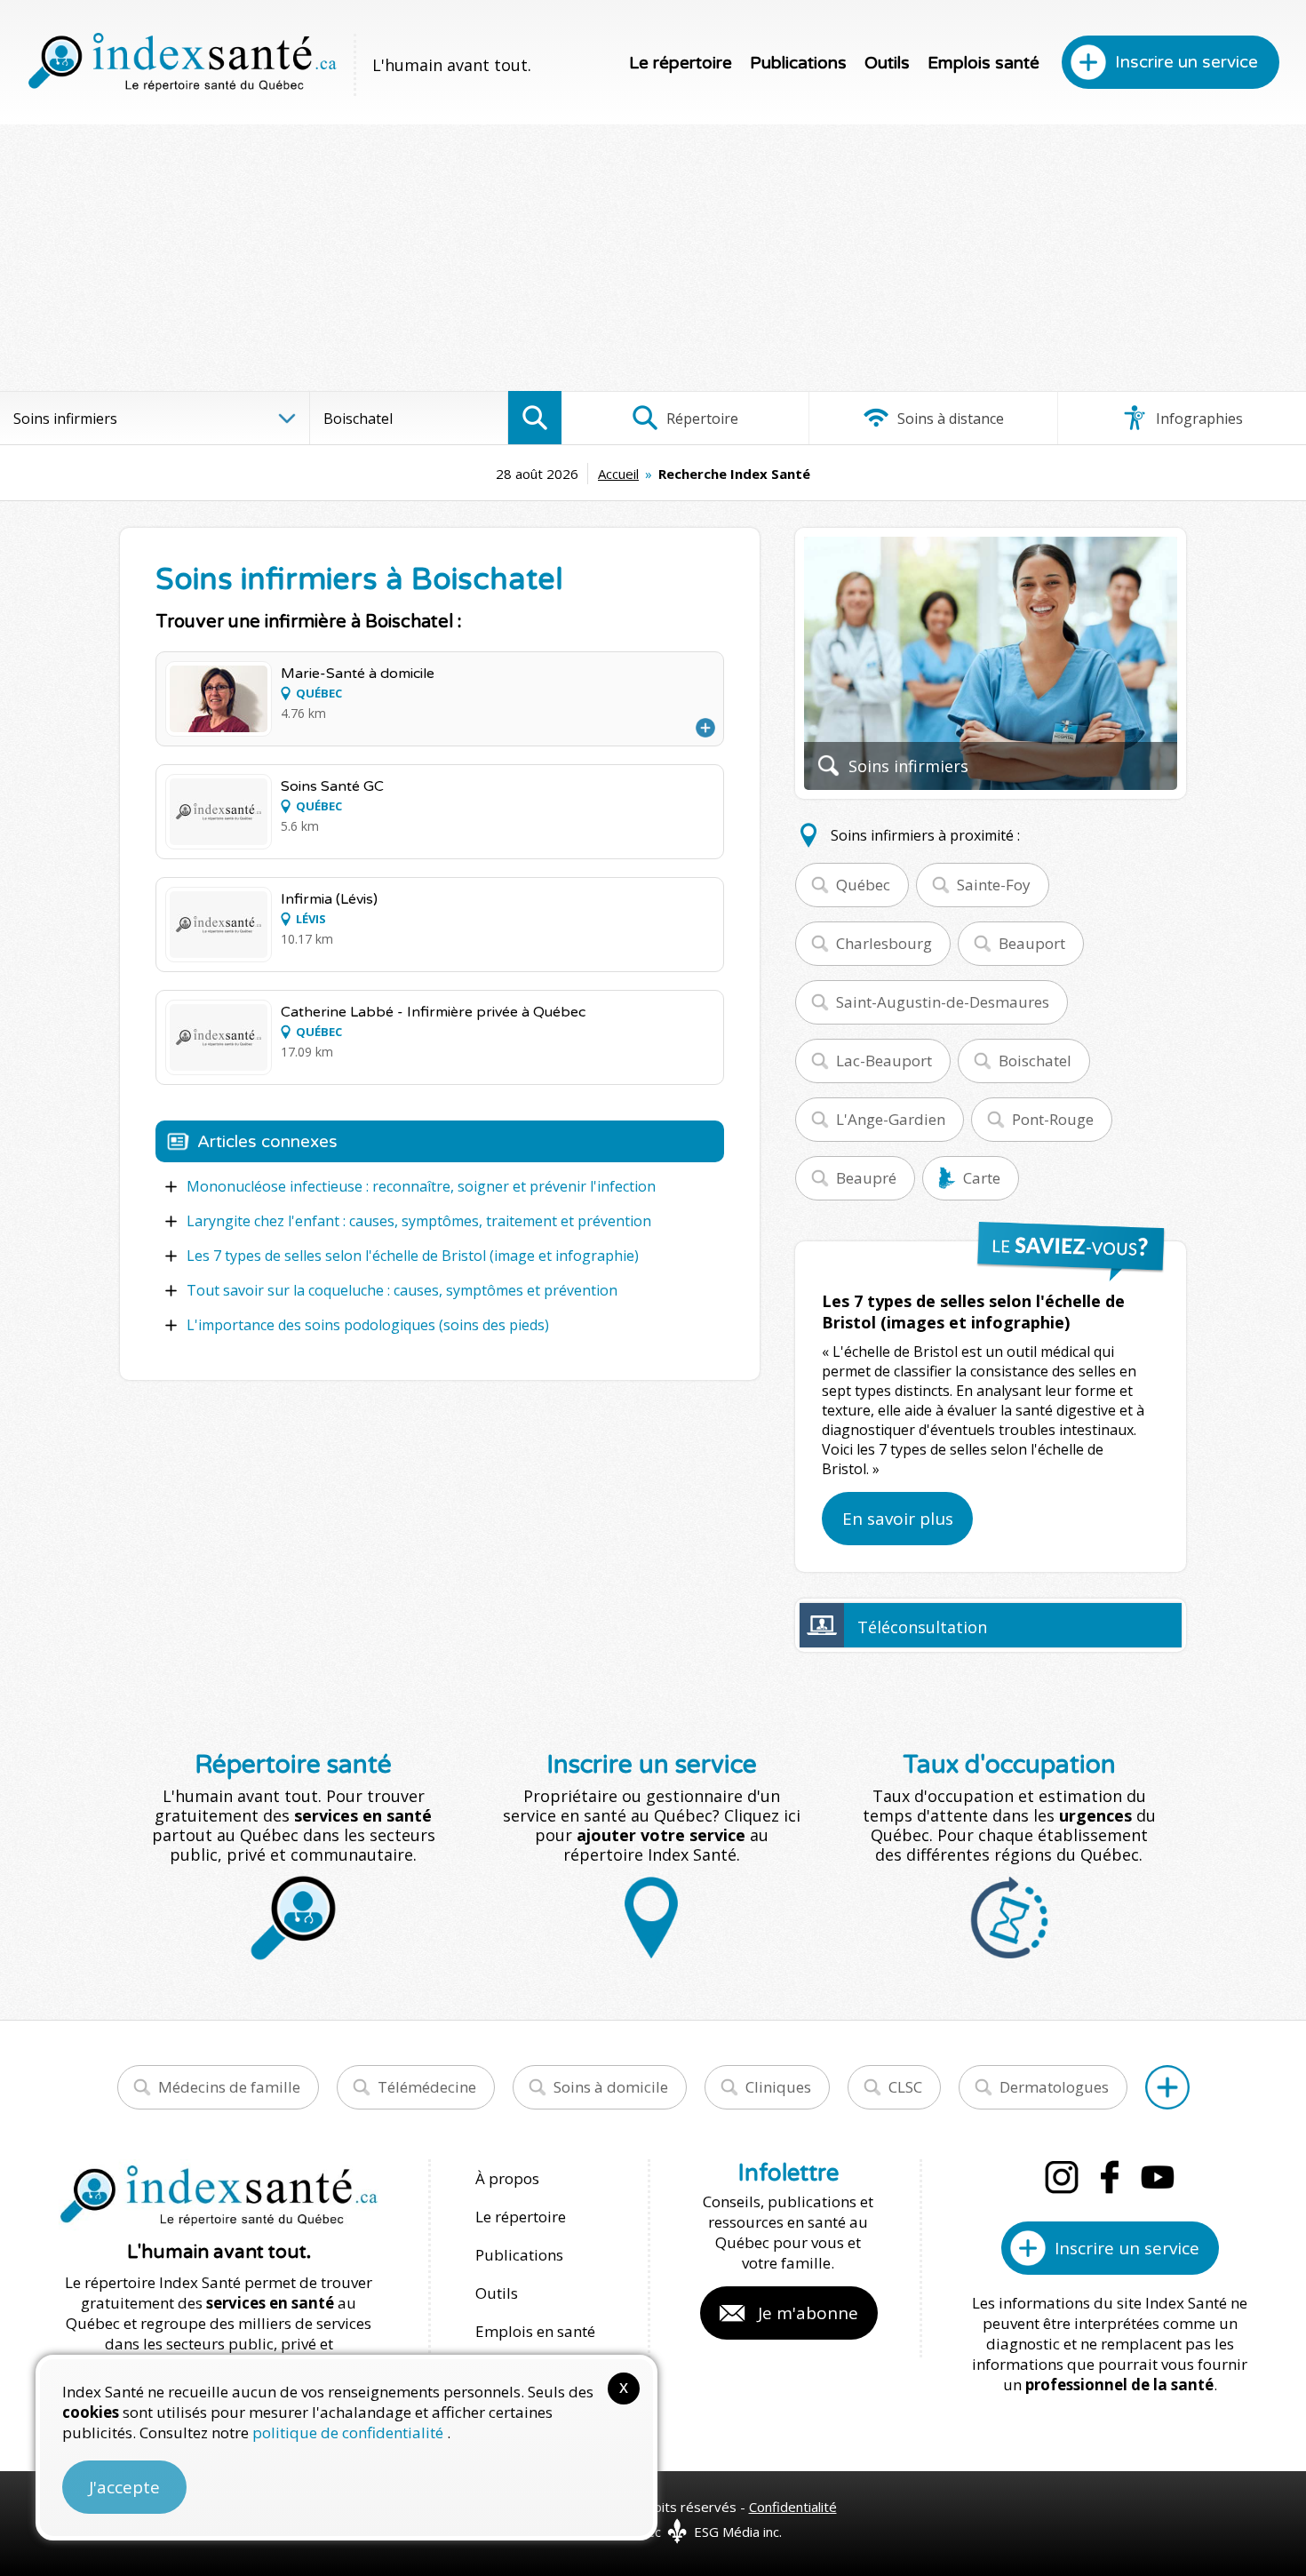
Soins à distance (949, 419)
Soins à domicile (611, 2087)
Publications (798, 63)
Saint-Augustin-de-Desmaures (943, 1002)
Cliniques (778, 2087)
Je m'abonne (808, 2313)
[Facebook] (1110, 2177)
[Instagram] (1062, 2177)
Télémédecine (427, 2087)
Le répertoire (681, 63)
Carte (982, 1178)
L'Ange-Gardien (891, 1119)
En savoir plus (898, 1519)
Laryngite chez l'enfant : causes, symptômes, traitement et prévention (419, 1221)
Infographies (1198, 419)
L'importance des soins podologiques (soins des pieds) (368, 1325)
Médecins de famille (229, 2087)
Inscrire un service (1187, 62)
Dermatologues (1054, 2087)
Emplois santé (983, 63)
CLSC (905, 2087)
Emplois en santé (535, 2331)
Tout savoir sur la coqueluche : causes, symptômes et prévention (402, 1290)
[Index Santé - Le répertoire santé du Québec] (182, 62)
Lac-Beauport (884, 1061)
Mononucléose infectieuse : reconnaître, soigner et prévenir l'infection (421, 1186)
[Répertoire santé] (1167, 2087)
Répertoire (701, 419)
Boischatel (1035, 1061)
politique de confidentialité (350, 2432)
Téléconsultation (922, 1627)
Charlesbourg (884, 943)
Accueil (618, 474)
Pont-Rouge (1053, 1119)
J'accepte (124, 2487)
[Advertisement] (653, 258)
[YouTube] (1158, 2177)
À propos (507, 2178)
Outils (887, 63)
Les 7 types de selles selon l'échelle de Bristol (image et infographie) (413, 1256)
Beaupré (866, 1178)
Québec (863, 885)
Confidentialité (793, 2507)
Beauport (1032, 943)
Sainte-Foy (994, 885)
